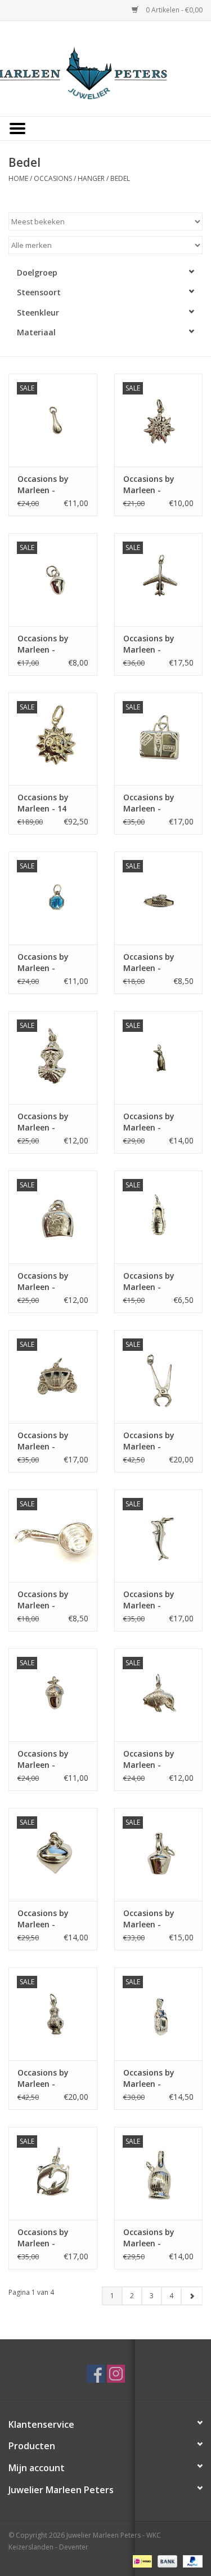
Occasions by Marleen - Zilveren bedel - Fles (153, 2238)
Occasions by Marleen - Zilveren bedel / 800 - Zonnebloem (153, 485)
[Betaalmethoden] (141, 2561)
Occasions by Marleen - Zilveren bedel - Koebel (48, 1282)
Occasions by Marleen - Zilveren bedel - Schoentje (153, 1282)
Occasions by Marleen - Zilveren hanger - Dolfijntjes (51, 2238)
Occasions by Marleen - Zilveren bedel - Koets (48, 1441)
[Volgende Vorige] (192, 2296)
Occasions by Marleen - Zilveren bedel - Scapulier (48, 963)
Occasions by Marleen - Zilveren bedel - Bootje (153, 963)
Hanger (91, 178)
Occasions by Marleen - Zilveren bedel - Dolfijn (153, 1600)
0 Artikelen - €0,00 (173, 10)
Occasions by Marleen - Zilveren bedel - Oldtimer (153, 2078)
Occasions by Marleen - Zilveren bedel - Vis (153, 1759)
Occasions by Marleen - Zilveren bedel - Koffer (153, 803)
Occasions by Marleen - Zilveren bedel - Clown (48, 1122)
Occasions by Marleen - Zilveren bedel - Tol (48, 1919)
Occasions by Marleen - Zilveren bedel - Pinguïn (153, 1122)
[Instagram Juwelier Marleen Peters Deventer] (116, 2374)
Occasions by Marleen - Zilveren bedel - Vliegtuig (153, 644)
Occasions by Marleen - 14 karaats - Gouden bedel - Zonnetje (52, 803)
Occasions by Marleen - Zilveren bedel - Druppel (48, 485)
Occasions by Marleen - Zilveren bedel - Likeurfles (153, 1919)
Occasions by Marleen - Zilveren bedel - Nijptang (153, 1441)
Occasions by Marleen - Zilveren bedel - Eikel (48, 644)
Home (18, 178)
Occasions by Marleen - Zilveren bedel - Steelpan (48, 1600)
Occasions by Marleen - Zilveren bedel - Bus (48, 2078)
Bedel (120, 178)
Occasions (53, 178)
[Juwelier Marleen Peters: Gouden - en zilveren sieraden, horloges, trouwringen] (106, 67)
